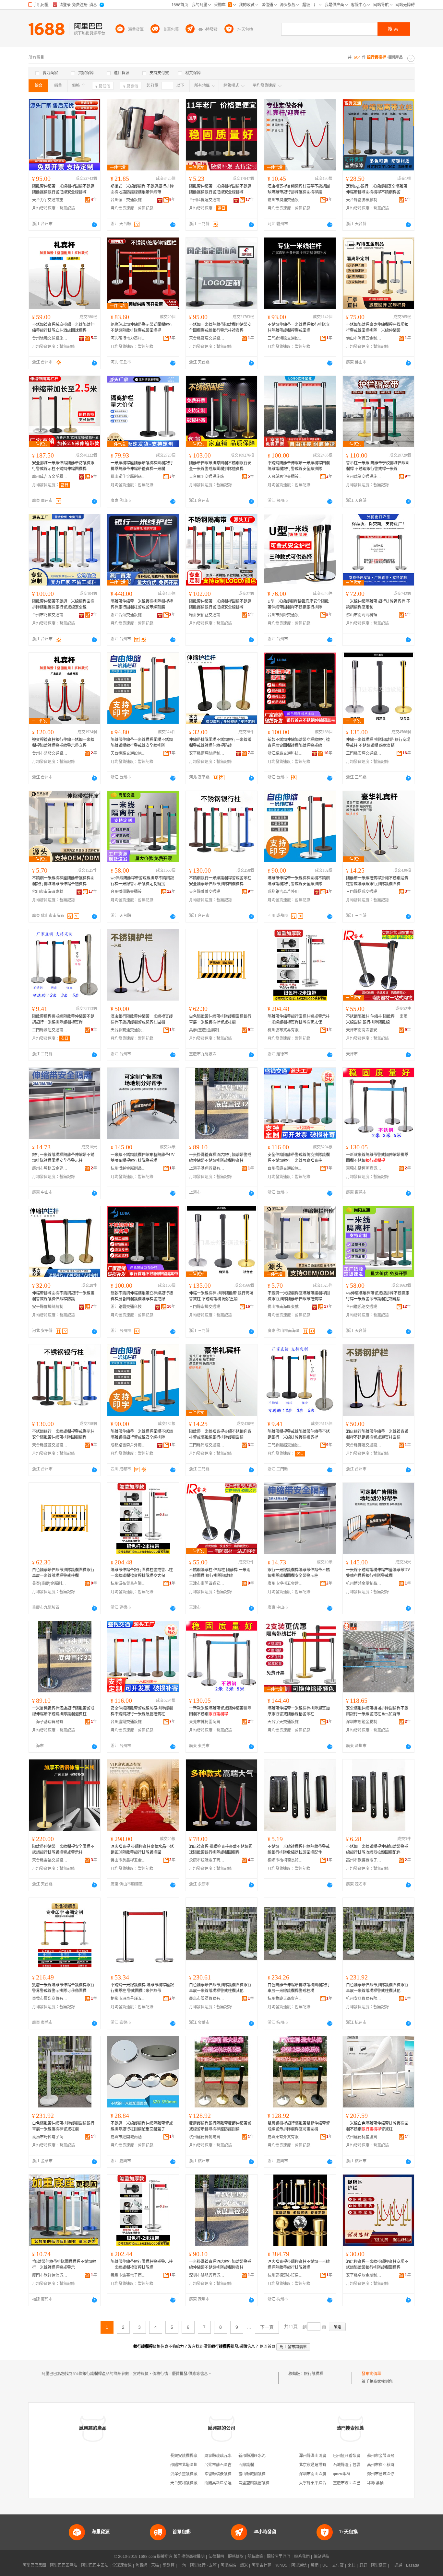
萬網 (315, 2565)
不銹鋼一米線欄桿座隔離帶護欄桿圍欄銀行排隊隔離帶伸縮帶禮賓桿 (63, 881)
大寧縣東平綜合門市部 (318, 2483)
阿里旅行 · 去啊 (203, 2565)
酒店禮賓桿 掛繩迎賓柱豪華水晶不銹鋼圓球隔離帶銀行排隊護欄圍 (142, 1850)
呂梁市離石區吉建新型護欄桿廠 (232, 2465)
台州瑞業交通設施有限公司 (364, 477)
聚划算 (169, 2565)
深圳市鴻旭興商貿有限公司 (207, 2275)
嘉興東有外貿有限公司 (285, 2137)
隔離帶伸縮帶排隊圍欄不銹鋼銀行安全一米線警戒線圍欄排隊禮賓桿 (220, 466)
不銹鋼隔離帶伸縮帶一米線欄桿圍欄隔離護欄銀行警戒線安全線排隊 (299, 466)
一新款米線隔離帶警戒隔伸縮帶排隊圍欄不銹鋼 (377, 1158)
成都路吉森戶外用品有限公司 (285, 892)
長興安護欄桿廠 (184, 2456)
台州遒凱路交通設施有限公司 (128, 892)
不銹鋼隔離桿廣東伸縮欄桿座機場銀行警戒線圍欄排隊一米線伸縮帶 (377, 328)
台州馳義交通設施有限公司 (50, 338)
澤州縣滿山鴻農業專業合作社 (324, 2456)
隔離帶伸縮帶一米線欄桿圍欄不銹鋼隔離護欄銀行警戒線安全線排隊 (63, 189)
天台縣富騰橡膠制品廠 (364, 200)
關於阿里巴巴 (279, 2557)
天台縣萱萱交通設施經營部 (207, 892)
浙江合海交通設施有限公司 (128, 615)
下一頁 (267, 2327)
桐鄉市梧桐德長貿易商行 (285, 1860)
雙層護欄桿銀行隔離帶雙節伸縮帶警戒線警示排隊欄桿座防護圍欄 (220, 2126)
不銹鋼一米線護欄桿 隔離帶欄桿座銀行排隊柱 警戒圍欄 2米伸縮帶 (142, 1988)
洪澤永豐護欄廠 (184, 2474)
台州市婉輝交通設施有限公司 (285, 615)
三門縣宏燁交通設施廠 (364, 753)
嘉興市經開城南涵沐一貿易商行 (128, 2137)
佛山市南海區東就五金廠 (50, 892)
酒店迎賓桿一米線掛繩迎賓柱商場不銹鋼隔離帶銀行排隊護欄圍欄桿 (377, 2265)
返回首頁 (268, 2347)
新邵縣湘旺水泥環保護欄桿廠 (264, 2456)
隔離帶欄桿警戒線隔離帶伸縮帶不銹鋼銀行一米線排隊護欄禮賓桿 (63, 1019)
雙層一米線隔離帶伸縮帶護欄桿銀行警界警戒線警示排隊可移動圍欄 (63, 1988)
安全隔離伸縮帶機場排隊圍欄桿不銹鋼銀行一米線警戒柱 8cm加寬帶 (377, 1711)
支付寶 (338, 2565)
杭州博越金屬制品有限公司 (128, 1168)
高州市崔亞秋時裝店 (385, 2465)
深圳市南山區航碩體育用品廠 (324, 2474)
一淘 (182, 2565)
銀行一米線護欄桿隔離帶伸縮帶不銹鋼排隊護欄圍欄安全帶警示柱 (63, 1158)
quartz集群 (342, 2474)
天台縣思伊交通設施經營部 (285, 477)
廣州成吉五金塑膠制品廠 (50, 477)
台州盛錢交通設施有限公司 (285, 1168)
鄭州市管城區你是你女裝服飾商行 (396, 2474)
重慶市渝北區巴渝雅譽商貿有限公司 (364, 2483)
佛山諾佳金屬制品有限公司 (128, 477)
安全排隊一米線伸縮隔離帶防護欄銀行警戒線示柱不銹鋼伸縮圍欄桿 (63, 466)
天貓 (155, 2565)
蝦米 (244, 2565)
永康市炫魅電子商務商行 (207, 1860)
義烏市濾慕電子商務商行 (128, 2275)
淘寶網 (141, 2565)
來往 (352, 2565)
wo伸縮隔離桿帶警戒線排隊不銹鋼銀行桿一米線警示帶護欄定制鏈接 (142, 881)
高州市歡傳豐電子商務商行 (364, 1860)
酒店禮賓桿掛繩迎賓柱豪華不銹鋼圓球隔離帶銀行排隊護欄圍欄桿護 (299, 189)
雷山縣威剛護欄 (252, 2474)
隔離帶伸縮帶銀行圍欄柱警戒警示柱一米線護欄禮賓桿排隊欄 (142, 2265)
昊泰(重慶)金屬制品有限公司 (207, 1030)
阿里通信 (299, 2565)
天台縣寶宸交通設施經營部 (207, 338)
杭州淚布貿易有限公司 (285, 1030)
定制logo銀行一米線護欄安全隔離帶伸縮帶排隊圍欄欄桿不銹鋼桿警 (377, 189)
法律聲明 (216, 2557)
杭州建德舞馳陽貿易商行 (207, 2137)
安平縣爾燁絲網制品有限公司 (207, 753)
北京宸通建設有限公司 (318, 2465)
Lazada (413, 2565)
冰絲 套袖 (375, 2483)
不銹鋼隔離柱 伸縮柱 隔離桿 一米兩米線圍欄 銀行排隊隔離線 (377, 1019)
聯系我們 (302, 2557)
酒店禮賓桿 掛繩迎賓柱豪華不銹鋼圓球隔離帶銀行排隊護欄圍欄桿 (221, 1850)
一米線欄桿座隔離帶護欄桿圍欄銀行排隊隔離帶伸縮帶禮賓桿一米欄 (142, 466)
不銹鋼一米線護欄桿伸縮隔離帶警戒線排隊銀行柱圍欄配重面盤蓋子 (142, 2126)
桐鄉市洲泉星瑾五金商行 (128, 1999)
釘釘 (363, 2565)
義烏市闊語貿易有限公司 (207, 1999)
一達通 (396, 2565)
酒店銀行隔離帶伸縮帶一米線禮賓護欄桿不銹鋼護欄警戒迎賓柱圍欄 (142, 1019)
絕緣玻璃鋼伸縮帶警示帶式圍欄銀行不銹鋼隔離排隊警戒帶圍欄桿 (142, 328)
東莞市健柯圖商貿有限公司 (364, 1168)
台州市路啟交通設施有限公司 (50, 615)
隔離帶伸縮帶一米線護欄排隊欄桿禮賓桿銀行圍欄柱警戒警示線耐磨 (142, 604)
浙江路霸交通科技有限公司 (285, 753)
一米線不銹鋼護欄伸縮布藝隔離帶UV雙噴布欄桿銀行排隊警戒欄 (143, 1158)
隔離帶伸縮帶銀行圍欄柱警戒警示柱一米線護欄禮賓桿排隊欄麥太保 (299, 1019)
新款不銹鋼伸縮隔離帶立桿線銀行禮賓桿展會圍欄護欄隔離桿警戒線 (299, 743)
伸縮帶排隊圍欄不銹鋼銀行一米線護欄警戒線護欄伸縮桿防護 (220, 743)
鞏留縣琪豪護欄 (218, 2474)
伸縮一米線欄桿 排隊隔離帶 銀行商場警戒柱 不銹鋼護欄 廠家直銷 (378, 743)
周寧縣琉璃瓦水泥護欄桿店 (228, 2456)
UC (325, 2565)
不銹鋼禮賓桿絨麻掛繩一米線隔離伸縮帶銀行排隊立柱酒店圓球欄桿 (63, 328)
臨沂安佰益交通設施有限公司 (207, 615)
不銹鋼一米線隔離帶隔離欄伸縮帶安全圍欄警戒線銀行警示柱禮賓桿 (220, 328)
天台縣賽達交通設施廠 (128, 1030)
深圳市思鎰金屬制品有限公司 (364, 1722)
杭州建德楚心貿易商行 (285, 2275)
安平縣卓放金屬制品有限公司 (364, 2275)
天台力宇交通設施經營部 (50, 200)
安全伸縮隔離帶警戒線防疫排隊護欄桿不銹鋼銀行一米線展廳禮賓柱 (299, 1158)
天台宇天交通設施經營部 (285, 1722)
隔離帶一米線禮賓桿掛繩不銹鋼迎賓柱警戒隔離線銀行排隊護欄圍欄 (377, 881)
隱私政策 (255, 2557)
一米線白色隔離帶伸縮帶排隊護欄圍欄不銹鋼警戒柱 (377, 2126)
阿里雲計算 (261, 2565)
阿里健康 (379, 2565)
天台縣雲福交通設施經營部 (50, 1860)
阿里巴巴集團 (34, 2565)
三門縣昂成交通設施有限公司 (364, 892)
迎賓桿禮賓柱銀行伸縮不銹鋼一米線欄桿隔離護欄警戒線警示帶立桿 (63, 743)
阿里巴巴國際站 (64, 2565)
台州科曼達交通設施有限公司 (207, 200)
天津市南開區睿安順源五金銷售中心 (364, 1030)
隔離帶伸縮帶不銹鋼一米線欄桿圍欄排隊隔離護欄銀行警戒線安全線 (63, 604)
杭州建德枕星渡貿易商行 (364, 2137)
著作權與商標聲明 (189, 2557)
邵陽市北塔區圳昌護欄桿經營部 (198, 2465)
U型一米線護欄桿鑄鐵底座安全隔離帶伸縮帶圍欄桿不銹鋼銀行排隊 (298, 604)
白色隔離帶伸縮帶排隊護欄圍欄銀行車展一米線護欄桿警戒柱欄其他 (220, 1988)
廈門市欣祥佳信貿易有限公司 (50, 2275)
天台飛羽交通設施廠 (207, 477)
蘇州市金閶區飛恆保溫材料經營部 (396, 2456)
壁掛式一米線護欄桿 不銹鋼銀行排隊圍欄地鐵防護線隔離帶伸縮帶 (142, 189)
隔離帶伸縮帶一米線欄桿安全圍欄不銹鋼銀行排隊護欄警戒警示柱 (63, 1850)
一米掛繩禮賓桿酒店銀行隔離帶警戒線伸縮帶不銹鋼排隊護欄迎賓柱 (220, 1158)
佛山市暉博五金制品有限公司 (364, 338)
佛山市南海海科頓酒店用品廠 (364, 615)
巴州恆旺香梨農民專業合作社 (358, 2456)
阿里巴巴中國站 (95, 2565)
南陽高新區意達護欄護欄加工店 (232, 2483)
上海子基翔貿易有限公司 (207, 1168)
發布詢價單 (371, 2374)
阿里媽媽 (228, 2565)
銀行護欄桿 (314, 2374)
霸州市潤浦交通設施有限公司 (285, 200)
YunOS (281, 2565)
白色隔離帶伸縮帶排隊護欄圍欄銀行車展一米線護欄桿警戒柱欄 (220, 1019)
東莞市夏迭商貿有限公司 (50, 1999)
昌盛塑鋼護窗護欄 (254, 2483)
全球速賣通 (122, 2565)
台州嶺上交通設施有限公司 (128, 200)
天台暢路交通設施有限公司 (128, 753)
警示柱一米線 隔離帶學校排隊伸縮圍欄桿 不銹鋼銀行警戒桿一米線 (378, 466)
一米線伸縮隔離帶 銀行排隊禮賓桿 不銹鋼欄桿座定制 (378, 604)
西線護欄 (246, 2465)
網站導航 (321, 2557)
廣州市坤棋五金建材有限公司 (50, 1168)
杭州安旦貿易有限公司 (364, 1999)
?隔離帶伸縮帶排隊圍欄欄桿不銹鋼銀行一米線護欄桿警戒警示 (64, 2265)
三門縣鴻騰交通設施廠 (285, 338)
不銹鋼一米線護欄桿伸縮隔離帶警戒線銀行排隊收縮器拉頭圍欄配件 (299, 1850)
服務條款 (236, 2557)
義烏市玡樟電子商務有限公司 (50, 2137)
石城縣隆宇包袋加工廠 (353, 2465)
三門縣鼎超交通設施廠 (50, 1030)
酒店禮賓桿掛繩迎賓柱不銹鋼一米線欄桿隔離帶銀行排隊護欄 (299, 2265)
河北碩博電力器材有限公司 (128, 338)
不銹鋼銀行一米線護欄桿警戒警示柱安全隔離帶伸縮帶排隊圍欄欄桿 (220, 881)
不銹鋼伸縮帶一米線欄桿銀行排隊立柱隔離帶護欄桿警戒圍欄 (299, 328)
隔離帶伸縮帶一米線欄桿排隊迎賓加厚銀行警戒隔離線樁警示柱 (299, 1711)
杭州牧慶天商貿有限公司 (285, 1999)
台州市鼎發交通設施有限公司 (50, 753)
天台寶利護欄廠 (184, 2483)
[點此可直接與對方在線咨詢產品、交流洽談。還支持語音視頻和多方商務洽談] (94, 225)
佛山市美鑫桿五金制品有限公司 (128, 1860)
